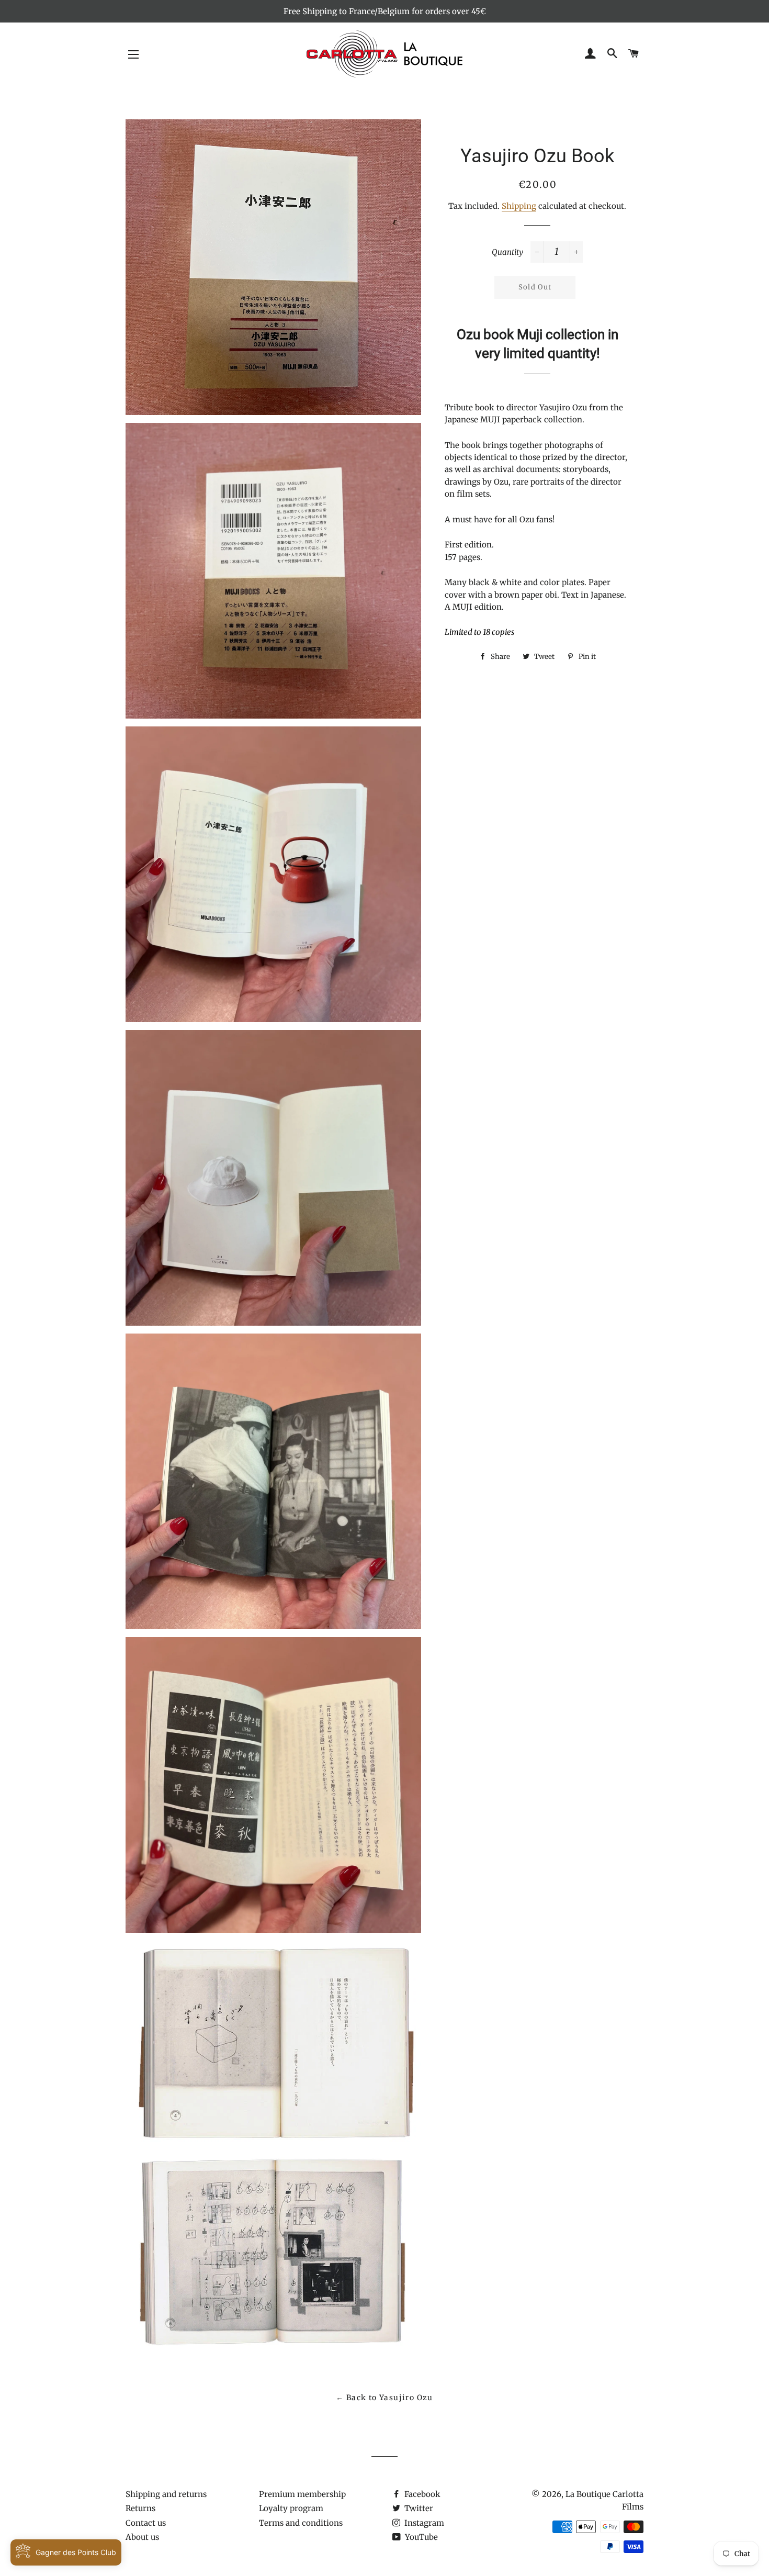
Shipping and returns (166, 2494)
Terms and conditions (301, 2523)
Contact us (146, 2523)
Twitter (418, 2508)
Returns (140, 2508)
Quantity (507, 252)
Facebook (421, 2494)
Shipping (519, 206)
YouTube (420, 2537)
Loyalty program (291, 2508)
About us (142, 2537)
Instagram (423, 2523)
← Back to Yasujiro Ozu (384, 2398)
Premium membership (302, 2494)
